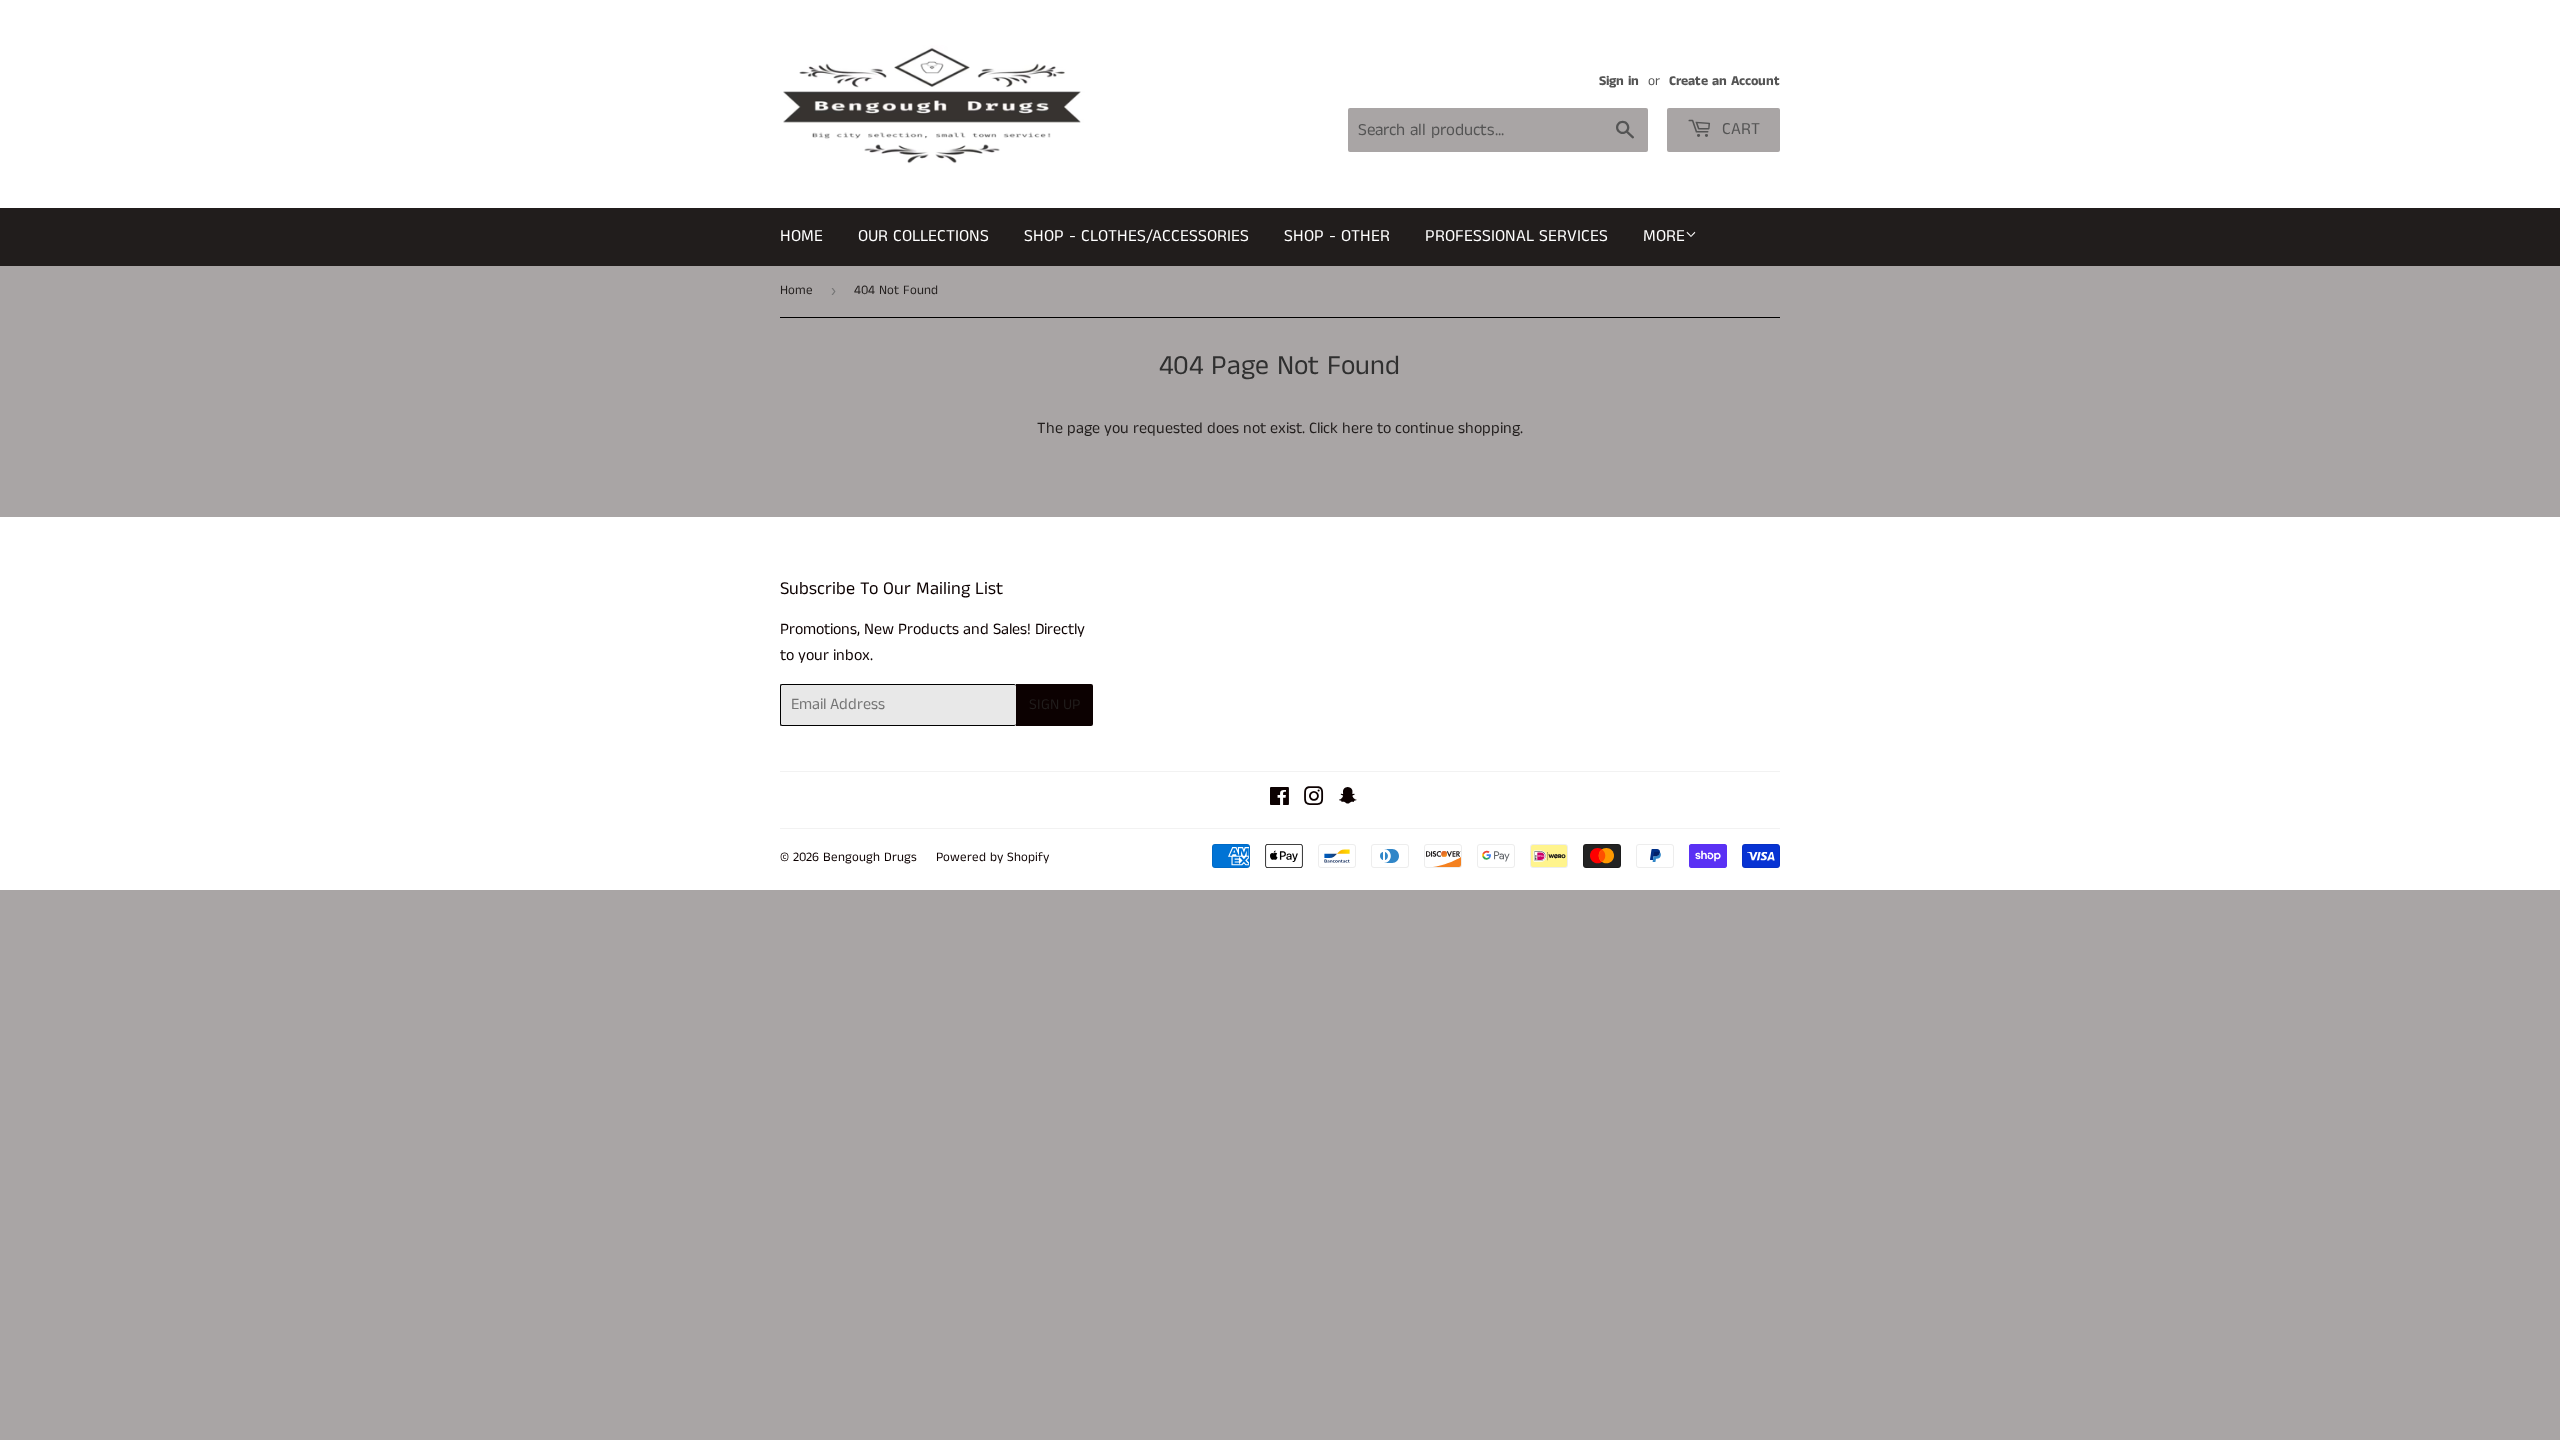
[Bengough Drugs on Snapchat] (1348, 799)
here (1357, 428)
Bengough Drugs (870, 857)
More (1664, 236)
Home (801, 236)
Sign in (1619, 81)
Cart (1738, 129)
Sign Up (1054, 704)
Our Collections (923, 236)
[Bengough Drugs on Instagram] (1314, 799)
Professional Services (1516, 236)
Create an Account (1724, 81)
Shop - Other (1337, 236)
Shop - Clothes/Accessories (1136, 236)
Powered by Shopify (992, 857)
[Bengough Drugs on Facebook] (1279, 799)
